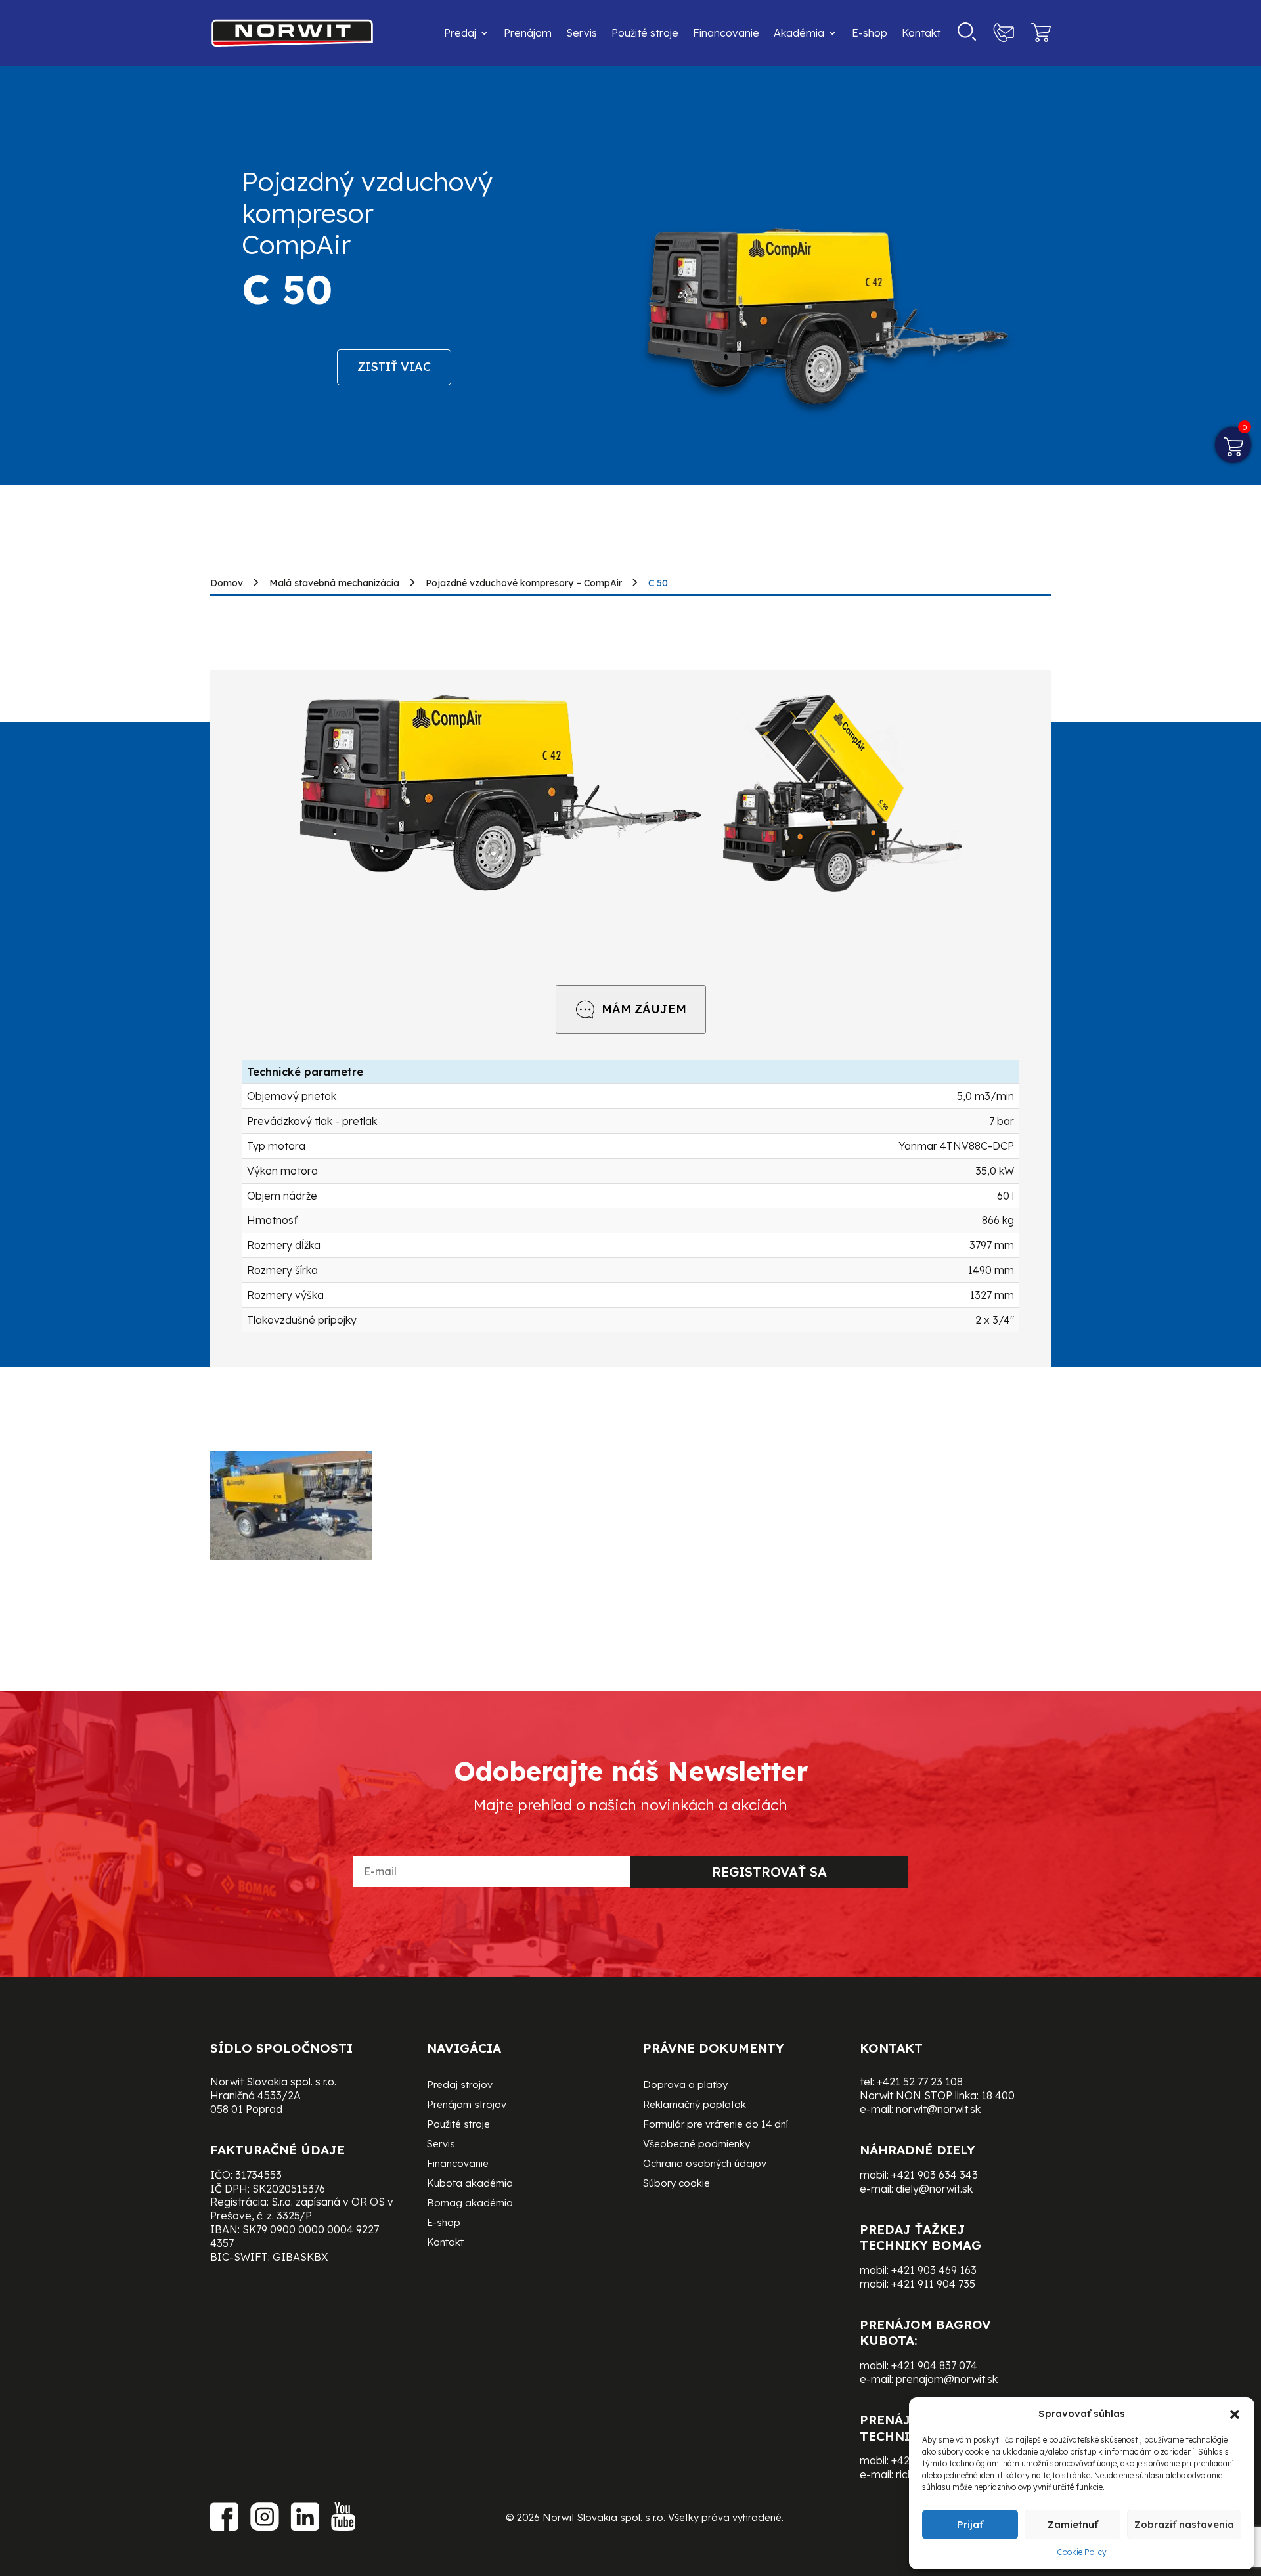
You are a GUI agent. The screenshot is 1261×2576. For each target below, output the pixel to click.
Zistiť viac (394, 367)
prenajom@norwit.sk (947, 2379)
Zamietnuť (1073, 2524)
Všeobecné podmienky (697, 2145)
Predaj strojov (460, 2085)
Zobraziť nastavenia (1184, 2524)
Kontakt (921, 33)
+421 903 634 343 (935, 2175)
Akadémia (799, 33)
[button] (1235, 2414)
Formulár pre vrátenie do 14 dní (716, 2125)
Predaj (460, 33)
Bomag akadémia (470, 2204)
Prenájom (528, 33)
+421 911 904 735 (933, 2284)
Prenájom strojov (467, 2105)
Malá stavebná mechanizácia (334, 583)
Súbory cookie (676, 2184)
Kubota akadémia (470, 2184)
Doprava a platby (685, 2085)
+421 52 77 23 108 (920, 2082)
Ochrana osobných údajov (705, 2164)
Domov (227, 583)
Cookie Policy (1082, 2552)
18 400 (998, 2095)
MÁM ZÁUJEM (644, 1009)
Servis (582, 33)
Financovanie (726, 33)
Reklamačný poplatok (695, 2105)
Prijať (970, 2524)
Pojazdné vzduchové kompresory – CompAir (524, 583)
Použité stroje (645, 33)
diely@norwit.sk (934, 2189)
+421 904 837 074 (934, 2365)
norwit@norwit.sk (938, 2109)
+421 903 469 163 (934, 2270)
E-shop (870, 33)
